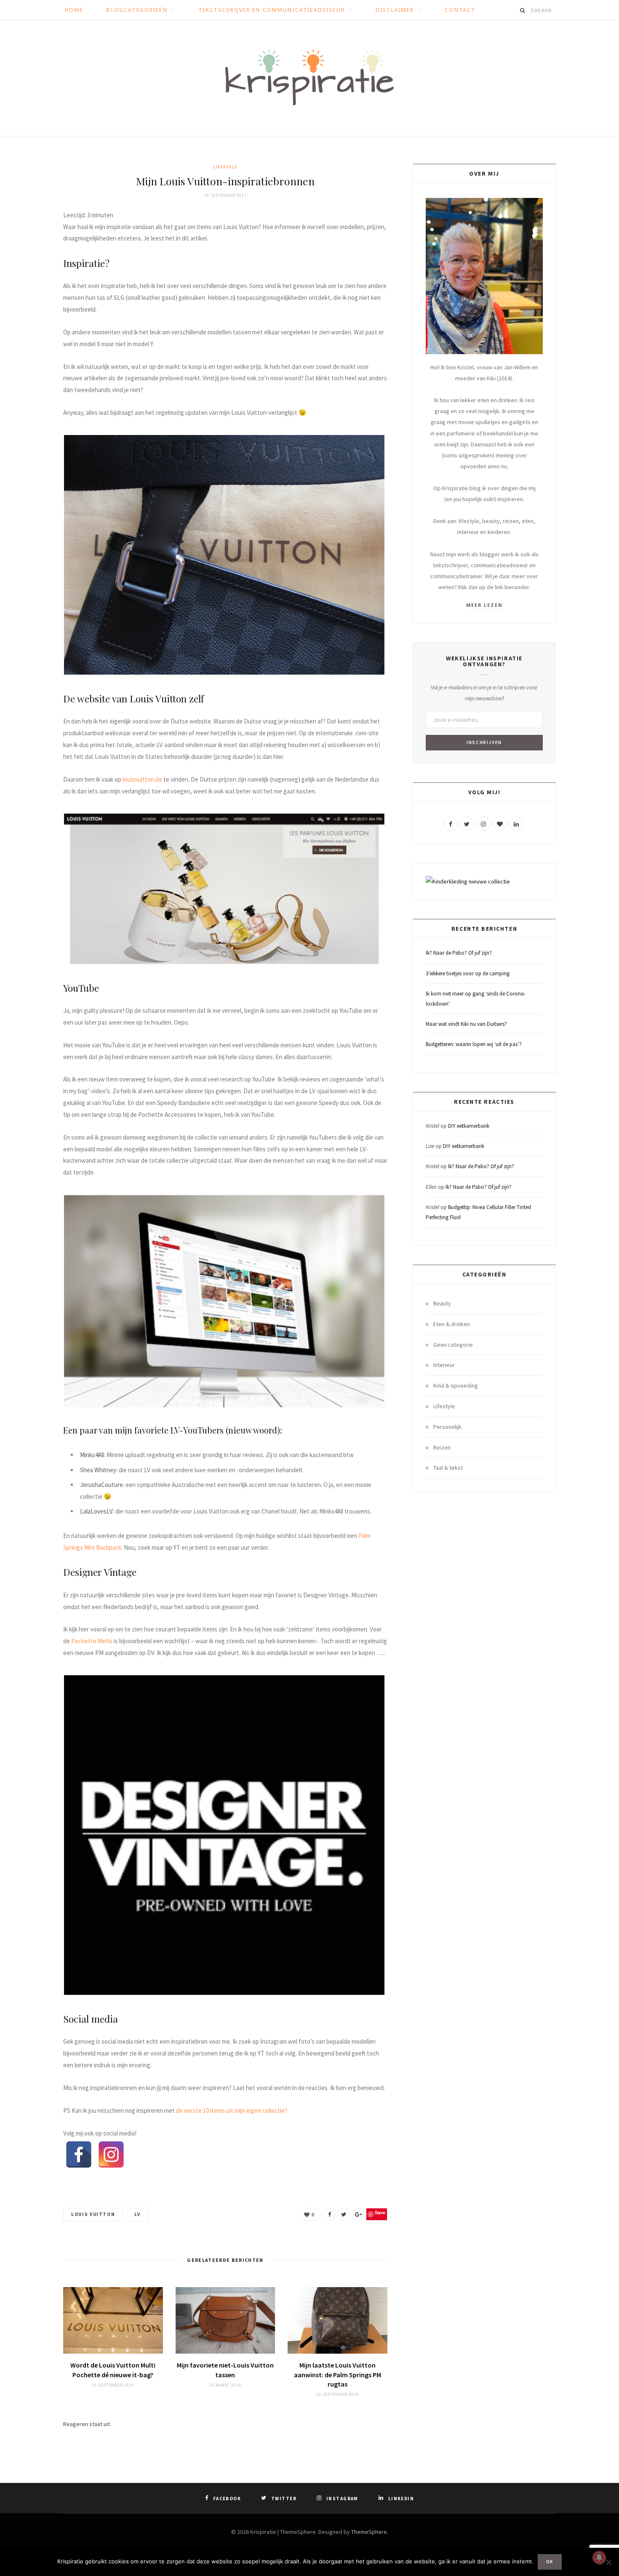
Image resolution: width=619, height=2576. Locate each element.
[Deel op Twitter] (344, 2214)
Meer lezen (484, 605)
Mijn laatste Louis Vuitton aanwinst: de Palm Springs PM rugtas (338, 2374)
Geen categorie (453, 1345)
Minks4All (92, 1455)
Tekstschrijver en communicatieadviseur (272, 10)
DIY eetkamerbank (469, 1126)
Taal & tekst (448, 1468)
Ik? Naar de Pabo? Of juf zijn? (459, 953)
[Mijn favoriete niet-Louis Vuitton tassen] (225, 2320)
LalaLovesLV (96, 1511)
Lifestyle (225, 167)
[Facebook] (79, 2154)
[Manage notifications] (599, 2557)
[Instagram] (111, 2154)
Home (74, 10)
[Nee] (608, 2562)
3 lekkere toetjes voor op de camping (468, 973)
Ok (550, 2562)
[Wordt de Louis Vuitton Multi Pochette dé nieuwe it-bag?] (113, 2320)
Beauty (442, 1303)
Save (380, 2212)
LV (137, 2214)
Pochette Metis (92, 1641)
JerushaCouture (101, 1485)
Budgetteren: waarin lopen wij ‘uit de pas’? (474, 1044)
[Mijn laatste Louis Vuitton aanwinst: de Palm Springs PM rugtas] (338, 2320)
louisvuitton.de (142, 779)
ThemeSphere (369, 2532)
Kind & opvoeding (456, 1385)
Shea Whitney (98, 1470)
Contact (460, 10)
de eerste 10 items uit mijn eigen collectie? (232, 2110)
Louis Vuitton (93, 2214)
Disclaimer (395, 10)
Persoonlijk (447, 1427)
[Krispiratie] (309, 78)
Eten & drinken (452, 1324)
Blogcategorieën (137, 10)
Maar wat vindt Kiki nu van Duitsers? (466, 1024)
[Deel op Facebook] (329, 2214)
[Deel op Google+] (358, 2214)
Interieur (444, 1365)
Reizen (442, 1447)
